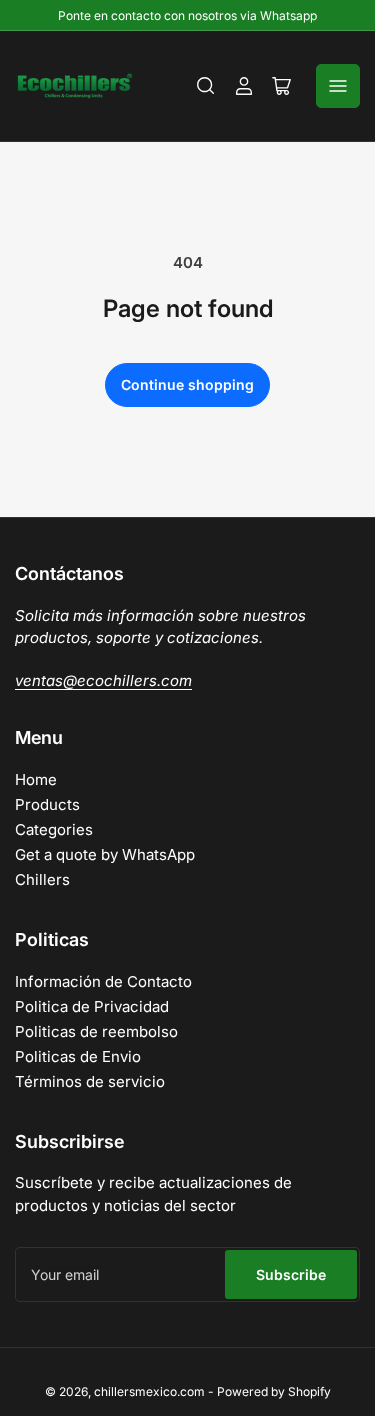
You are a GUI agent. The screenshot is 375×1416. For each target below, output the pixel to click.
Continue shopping (187, 384)
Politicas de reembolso (96, 1031)
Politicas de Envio (78, 1056)
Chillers (42, 879)
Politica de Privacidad (92, 1006)
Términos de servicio (90, 1081)
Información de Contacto (103, 981)
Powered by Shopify (274, 1391)
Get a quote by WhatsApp (105, 854)
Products (47, 804)
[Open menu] (338, 86)
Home (36, 779)
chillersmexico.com (149, 1391)
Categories (54, 829)
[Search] (206, 86)
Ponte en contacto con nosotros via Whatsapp (187, 15)
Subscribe (291, 1274)
